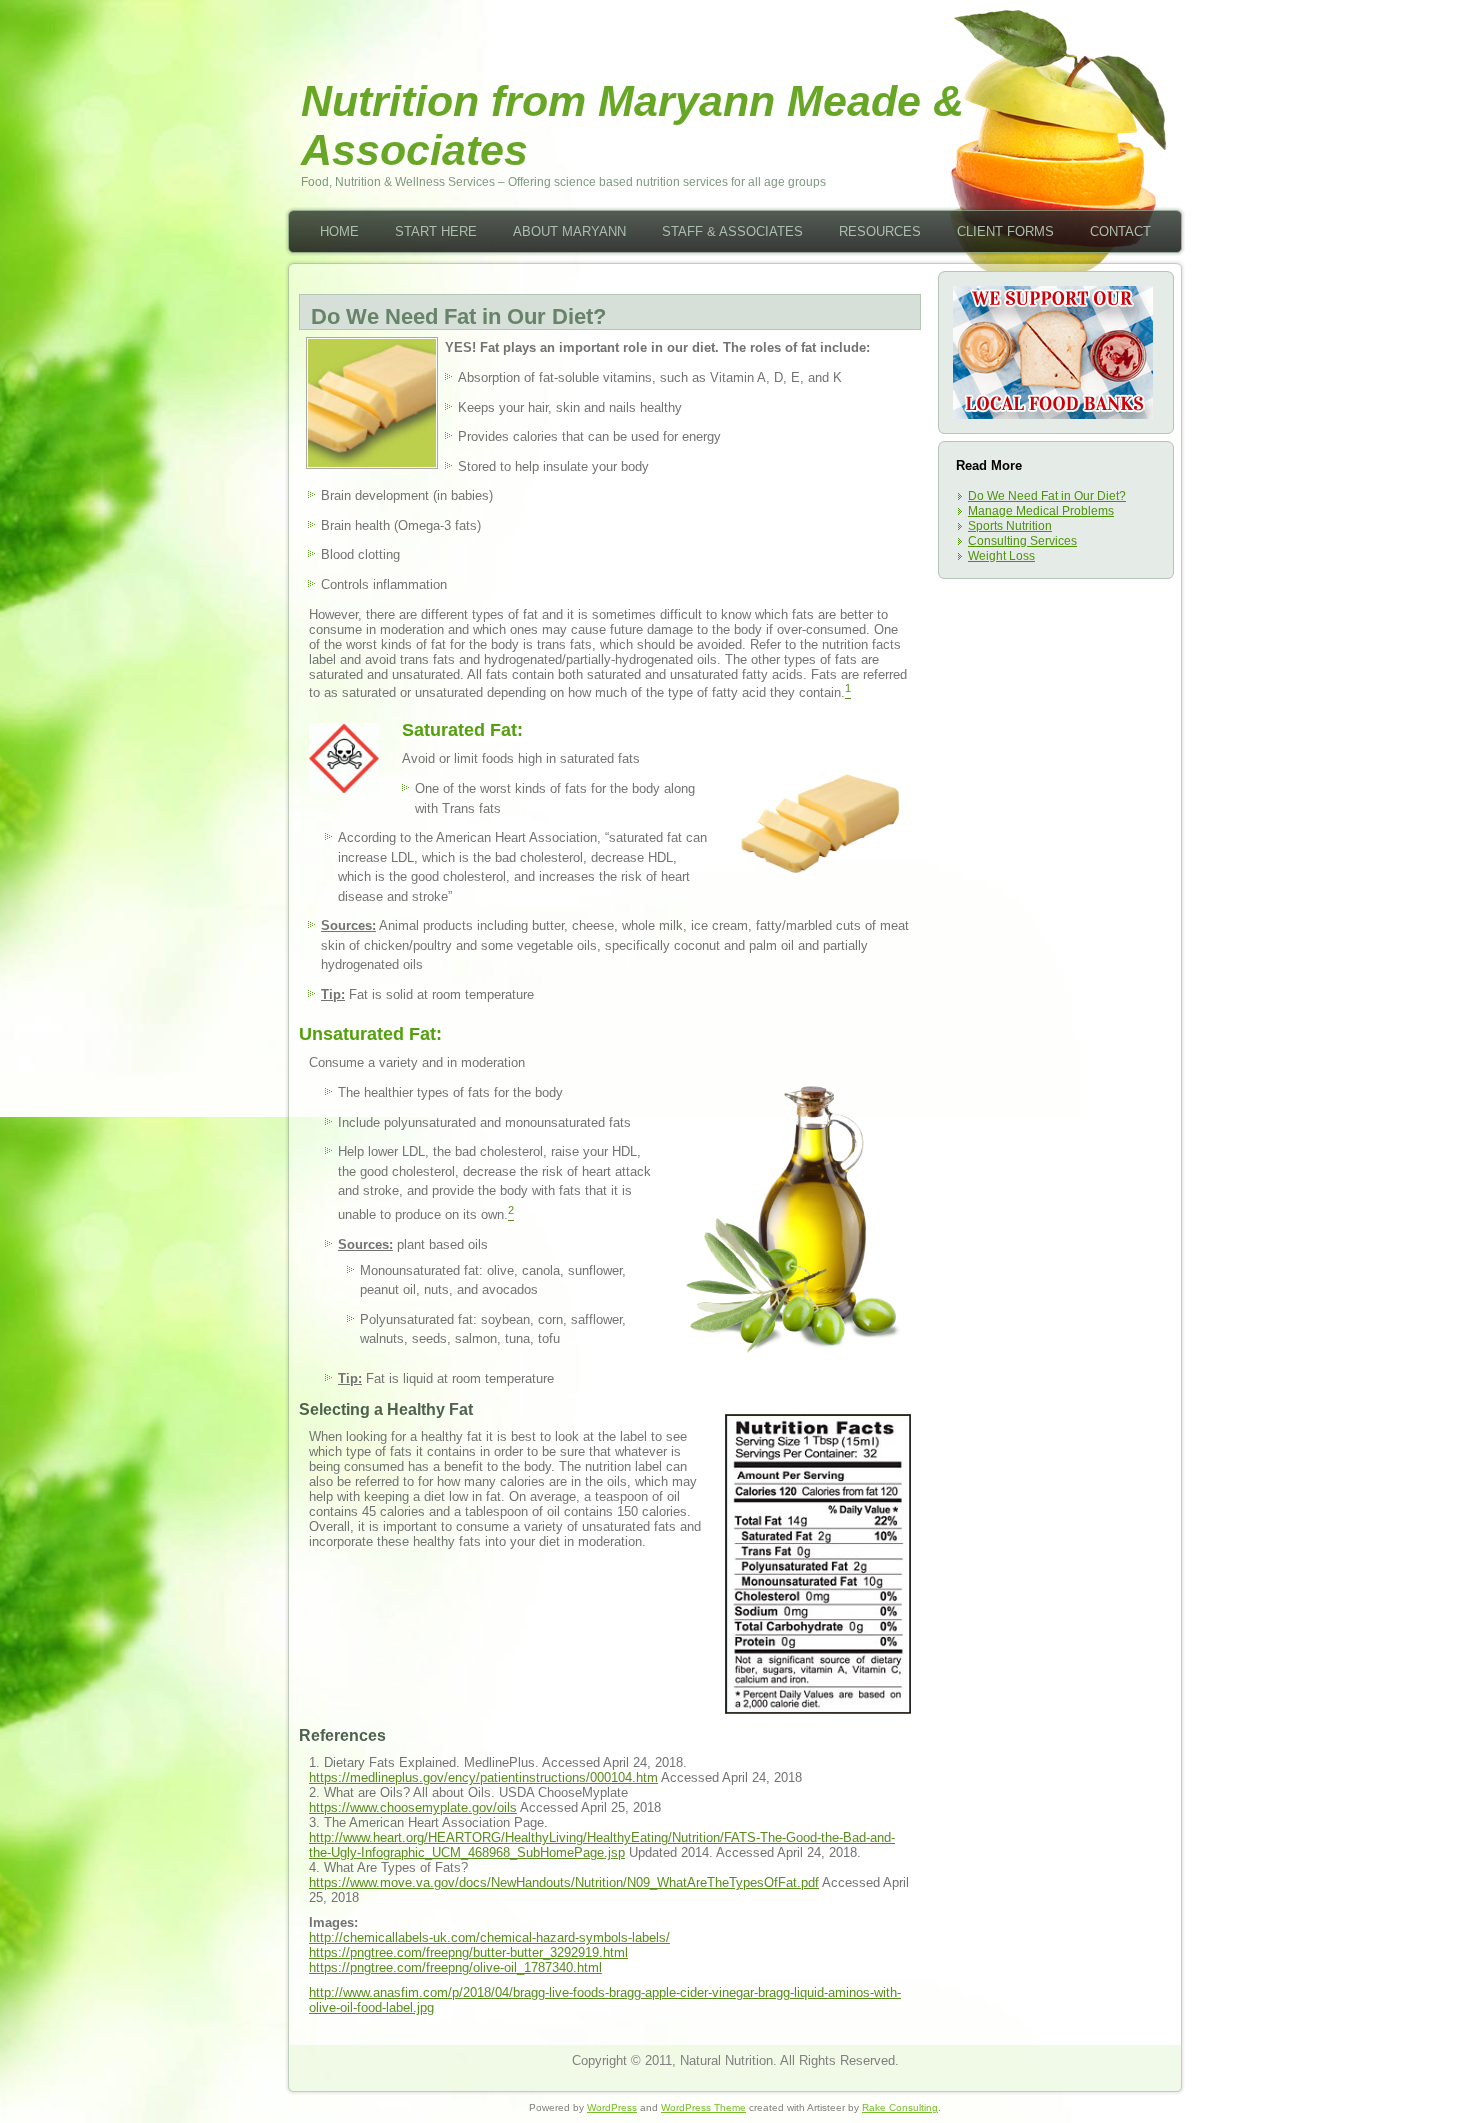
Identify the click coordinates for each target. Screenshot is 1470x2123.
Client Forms (1005, 231)
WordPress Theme (703, 2107)
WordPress (612, 2107)
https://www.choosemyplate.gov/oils (413, 1807)
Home (339, 231)
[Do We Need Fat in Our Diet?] (372, 462)
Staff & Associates (732, 231)
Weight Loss (1001, 556)
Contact (1120, 231)
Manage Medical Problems (1041, 511)
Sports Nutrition (1010, 526)
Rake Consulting (900, 2107)
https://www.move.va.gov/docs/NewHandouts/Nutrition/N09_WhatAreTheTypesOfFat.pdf (564, 1882)
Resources (880, 231)
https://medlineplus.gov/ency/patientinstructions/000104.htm (483, 1777)
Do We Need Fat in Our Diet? (1047, 496)
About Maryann (569, 231)
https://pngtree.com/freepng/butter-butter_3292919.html (468, 1952)
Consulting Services (1022, 541)
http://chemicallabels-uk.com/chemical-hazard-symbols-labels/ (489, 1937)
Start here (436, 231)
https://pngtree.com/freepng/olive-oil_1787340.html (455, 1967)
